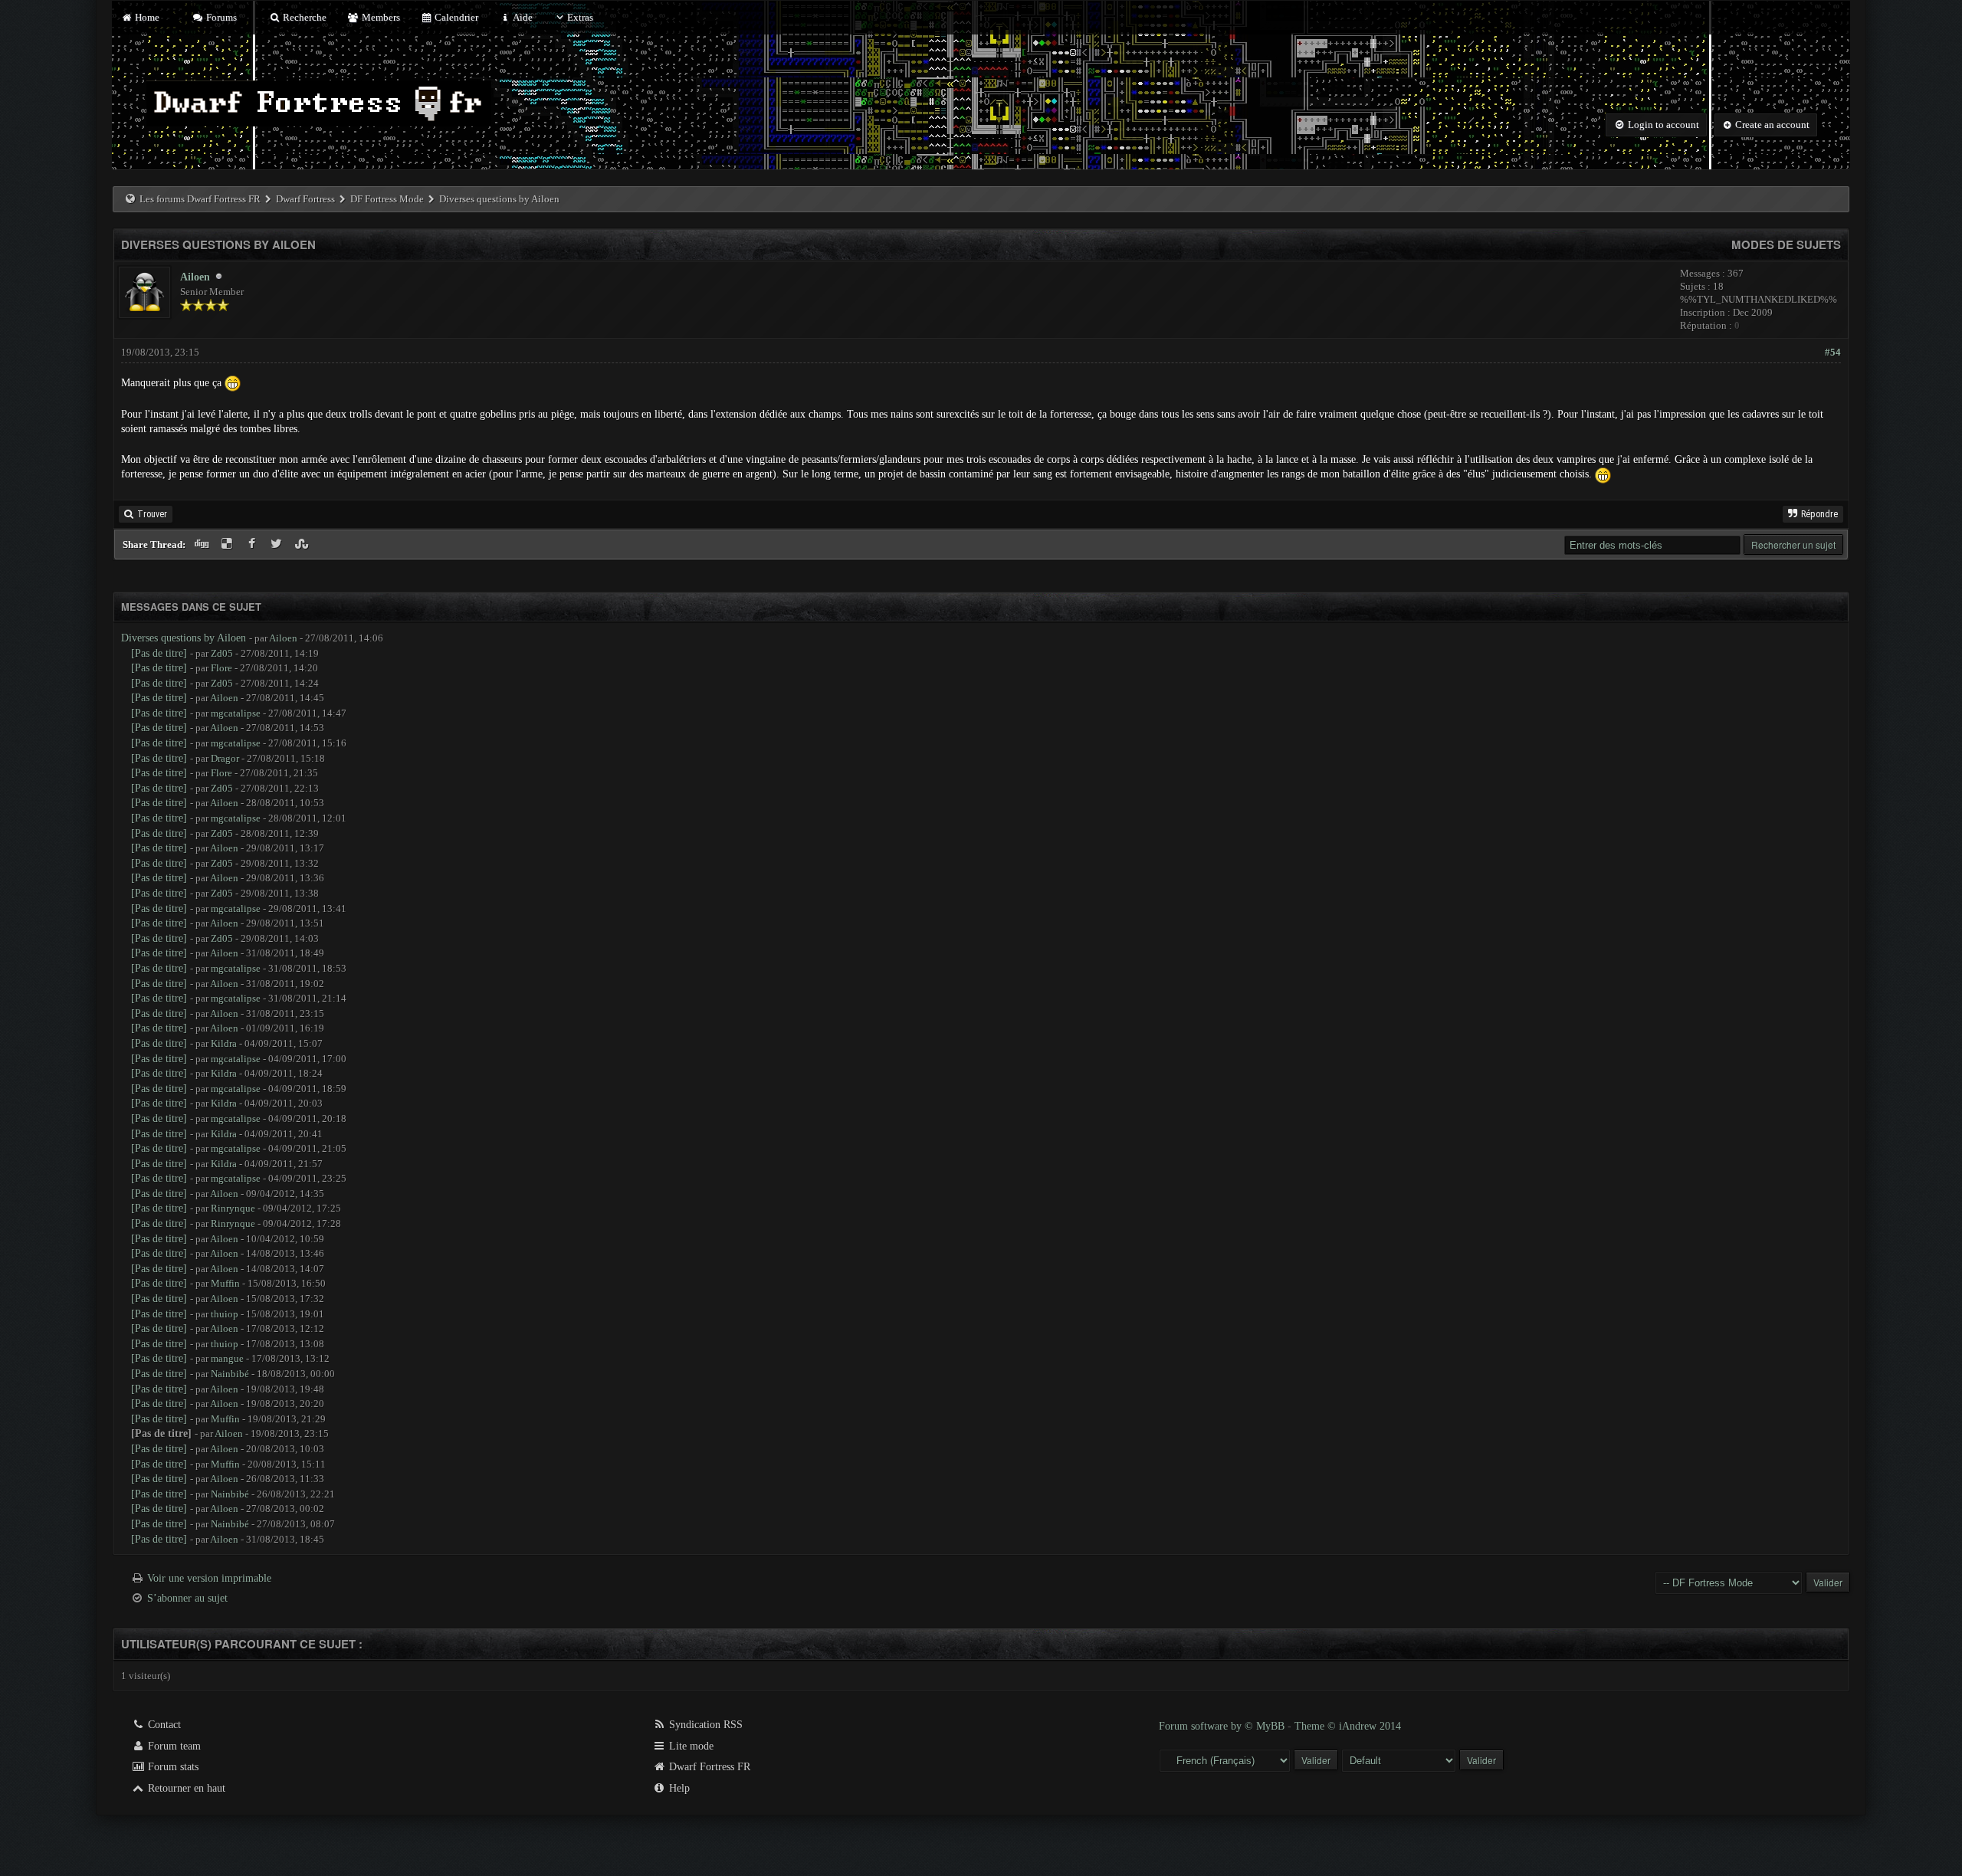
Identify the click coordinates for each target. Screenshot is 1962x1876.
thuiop (225, 1314)
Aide (522, 17)
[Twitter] (279, 544)
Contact (163, 1725)
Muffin (225, 1283)
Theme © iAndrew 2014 (1348, 1726)
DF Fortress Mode (387, 199)
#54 (1833, 352)
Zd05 (222, 653)
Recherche (303, 17)
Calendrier (455, 17)
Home (146, 17)
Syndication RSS (704, 1725)
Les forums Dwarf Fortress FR (200, 199)
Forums (220, 17)
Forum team (173, 1746)
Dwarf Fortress (305, 199)
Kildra (224, 1043)
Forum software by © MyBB (1223, 1726)
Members (379, 17)
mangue (227, 1358)
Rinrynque (233, 1208)
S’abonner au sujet (187, 1598)
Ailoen (195, 277)
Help (678, 1788)
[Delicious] (229, 544)
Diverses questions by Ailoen (184, 638)
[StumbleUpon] (303, 544)
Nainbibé (230, 1374)
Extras (580, 17)
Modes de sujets (1786, 244)
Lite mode (690, 1746)
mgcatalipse (236, 713)
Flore (221, 668)
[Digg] (203, 544)
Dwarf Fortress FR (708, 1767)
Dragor (225, 758)
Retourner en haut (185, 1788)
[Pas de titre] (159, 653)
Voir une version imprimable (209, 1578)
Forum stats (172, 1767)
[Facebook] (253, 544)
